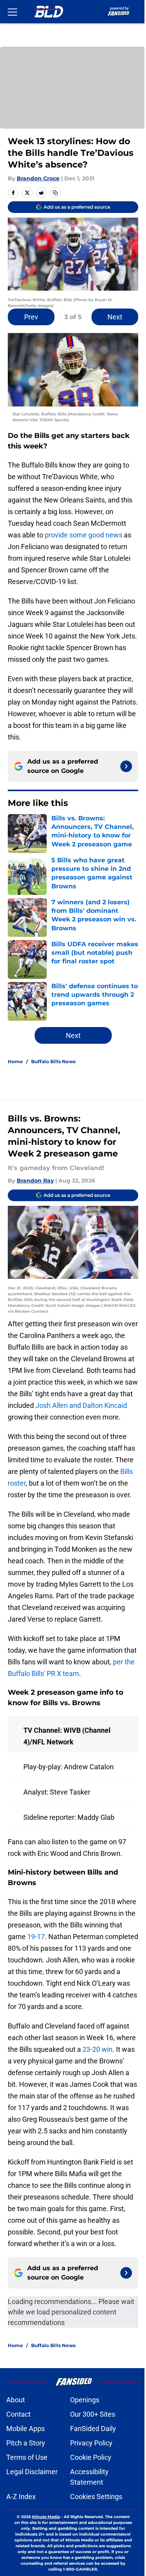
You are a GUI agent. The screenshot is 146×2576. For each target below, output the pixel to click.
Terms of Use (27, 2457)
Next (115, 317)
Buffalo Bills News (53, 1061)
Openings (85, 2400)
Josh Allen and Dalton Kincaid (81, 1405)
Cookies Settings (96, 2497)
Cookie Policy (91, 2457)
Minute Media (46, 2517)
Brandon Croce (38, 178)
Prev (31, 317)
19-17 (36, 1937)
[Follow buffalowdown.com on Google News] (126, 766)
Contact (18, 2414)
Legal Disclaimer (32, 2472)
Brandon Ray (35, 1181)
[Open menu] (12, 12)
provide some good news (83, 535)
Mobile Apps (26, 2429)
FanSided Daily (93, 2429)
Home (15, 1061)
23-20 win (98, 2049)
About (16, 2400)
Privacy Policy (91, 2443)
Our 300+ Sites (93, 2414)
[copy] (55, 193)
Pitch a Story (26, 2443)
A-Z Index (21, 2497)
